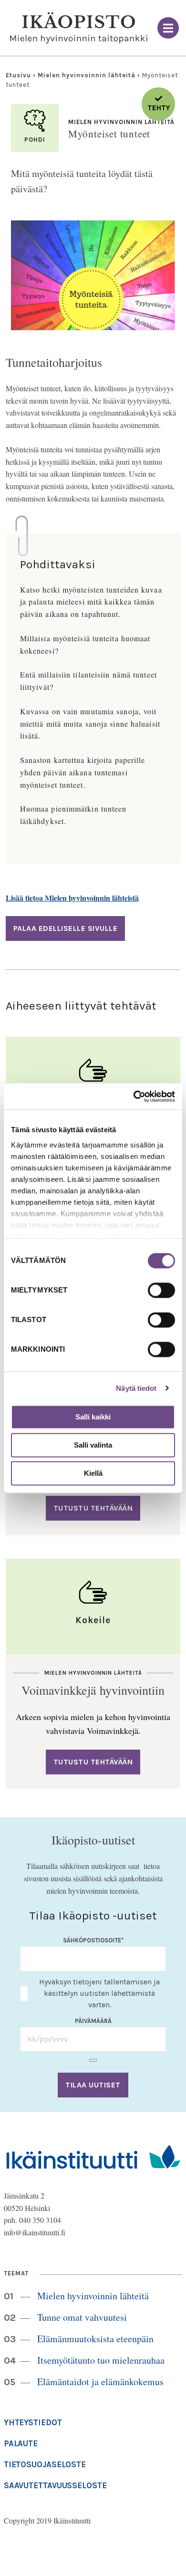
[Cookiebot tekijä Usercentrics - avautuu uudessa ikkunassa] (134, 1096)
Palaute (21, 2443)
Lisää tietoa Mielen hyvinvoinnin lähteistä (72, 898)
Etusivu (18, 75)
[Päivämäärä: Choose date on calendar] (93, 2060)
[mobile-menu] (168, 28)
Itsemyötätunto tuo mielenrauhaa (101, 2360)
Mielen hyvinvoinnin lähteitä (87, 75)
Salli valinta (93, 1445)
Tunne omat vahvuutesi (82, 2317)
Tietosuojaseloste (45, 2464)
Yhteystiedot (33, 2422)
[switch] (161, 1290)
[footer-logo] (93, 2156)
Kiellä (93, 1473)
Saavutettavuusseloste (55, 2485)
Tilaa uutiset (93, 2085)
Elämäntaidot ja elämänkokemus (100, 2382)
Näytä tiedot (136, 1388)
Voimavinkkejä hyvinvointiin (93, 1690)
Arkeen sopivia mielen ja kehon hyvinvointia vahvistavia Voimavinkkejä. (93, 1724)
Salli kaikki (93, 1417)
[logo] (79, 28)
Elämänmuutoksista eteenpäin (95, 2339)
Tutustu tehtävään (93, 1508)
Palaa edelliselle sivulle (66, 928)
